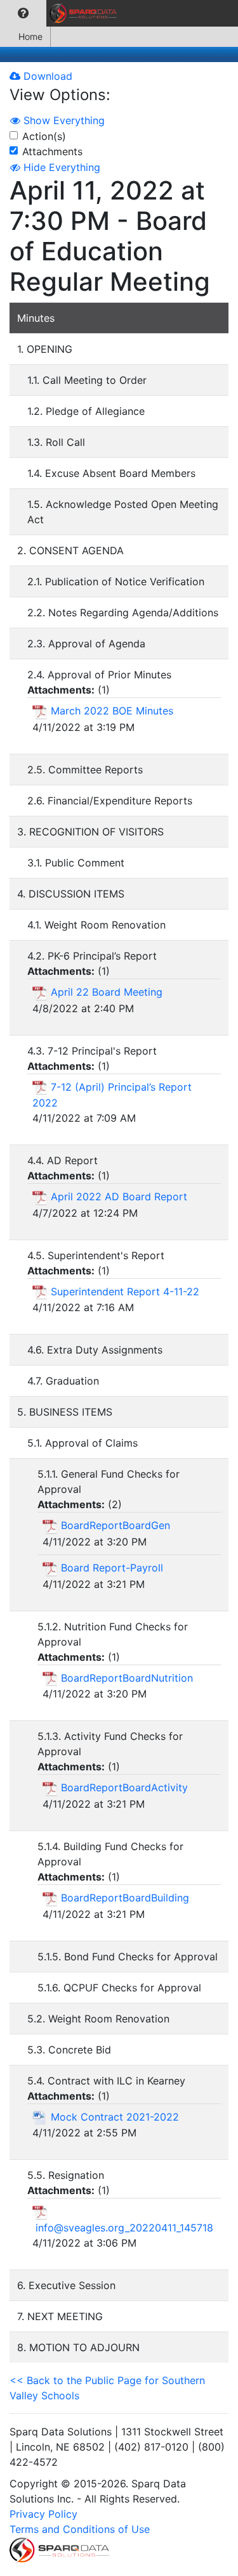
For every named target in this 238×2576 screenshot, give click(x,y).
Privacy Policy (43, 2514)
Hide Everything (60, 167)
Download (46, 76)
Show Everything (63, 120)
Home (30, 36)
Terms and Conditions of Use (80, 2529)
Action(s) (44, 136)
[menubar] (62, 13)
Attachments (52, 151)
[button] (23, 13)
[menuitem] (23, 13)
